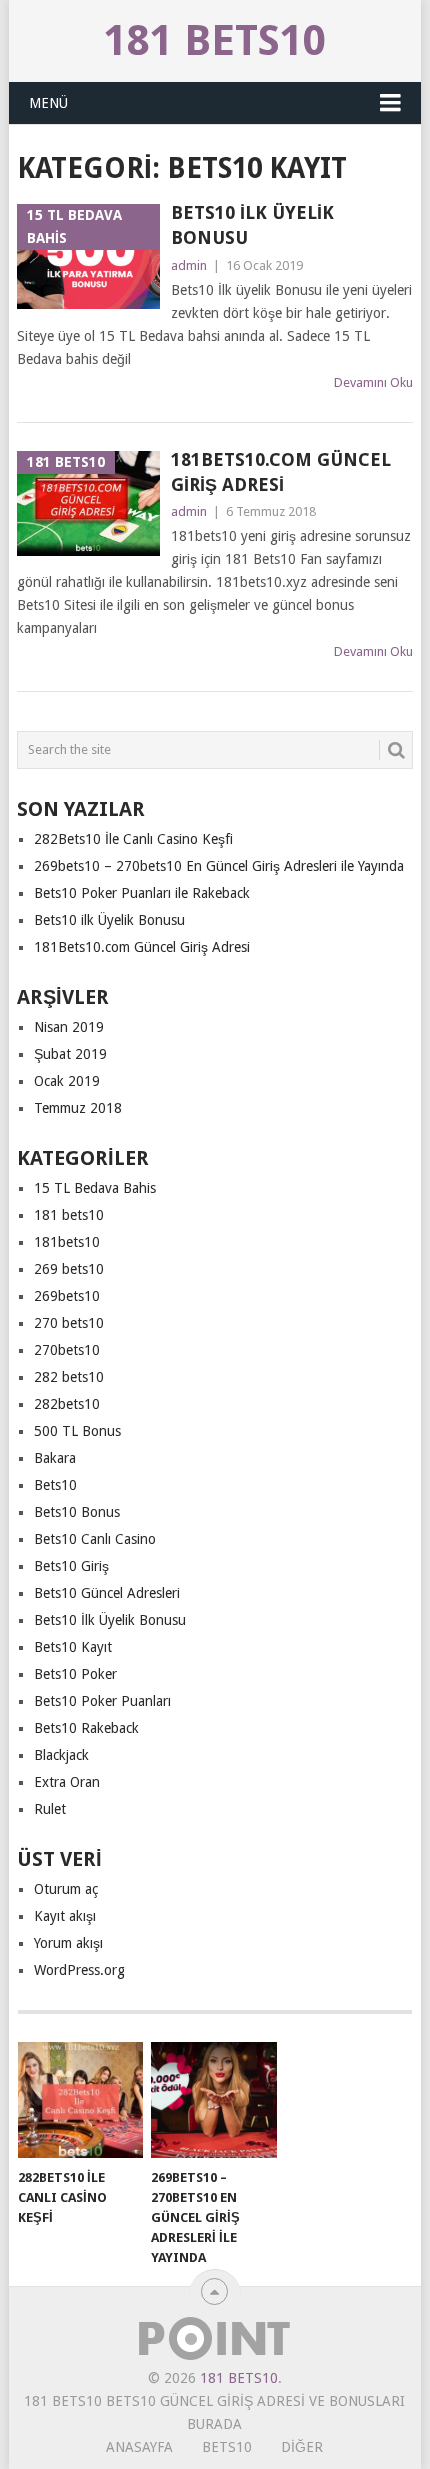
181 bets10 (69, 1215)
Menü (48, 103)
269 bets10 (69, 1269)
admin (189, 265)
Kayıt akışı (65, 1916)
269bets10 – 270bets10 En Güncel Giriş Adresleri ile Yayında (219, 866)
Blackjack (61, 1755)
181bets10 (67, 1242)
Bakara (55, 1458)
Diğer (302, 2447)
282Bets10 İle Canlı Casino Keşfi (133, 839)
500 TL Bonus (77, 1431)
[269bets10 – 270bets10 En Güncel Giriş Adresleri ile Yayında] (213, 2100)
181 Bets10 (215, 40)
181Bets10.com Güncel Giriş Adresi (281, 472)
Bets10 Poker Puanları (102, 1701)
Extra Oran (67, 1782)
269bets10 (67, 1296)
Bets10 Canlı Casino (95, 1539)
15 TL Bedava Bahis (95, 1188)
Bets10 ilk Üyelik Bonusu (252, 225)
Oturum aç (66, 1889)
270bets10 (67, 1350)
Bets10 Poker (75, 1674)
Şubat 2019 (70, 1054)
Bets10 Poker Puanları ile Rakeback (142, 893)
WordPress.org (79, 1970)
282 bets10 (69, 1377)
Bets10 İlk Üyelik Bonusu (110, 1620)
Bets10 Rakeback (86, 1728)
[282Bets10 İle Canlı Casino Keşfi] (80, 2100)
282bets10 (67, 1404)
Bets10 (55, 1485)
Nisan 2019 (69, 1027)
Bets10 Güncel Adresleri (107, 1593)
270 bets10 (69, 1323)
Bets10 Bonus (77, 1512)
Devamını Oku (373, 382)
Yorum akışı (68, 1943)
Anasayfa (139, 2447)
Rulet (50, 1809)
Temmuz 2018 (78, 1108)
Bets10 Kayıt (73, 1647)
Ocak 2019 (67, 1081)
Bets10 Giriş (71, 1566)
